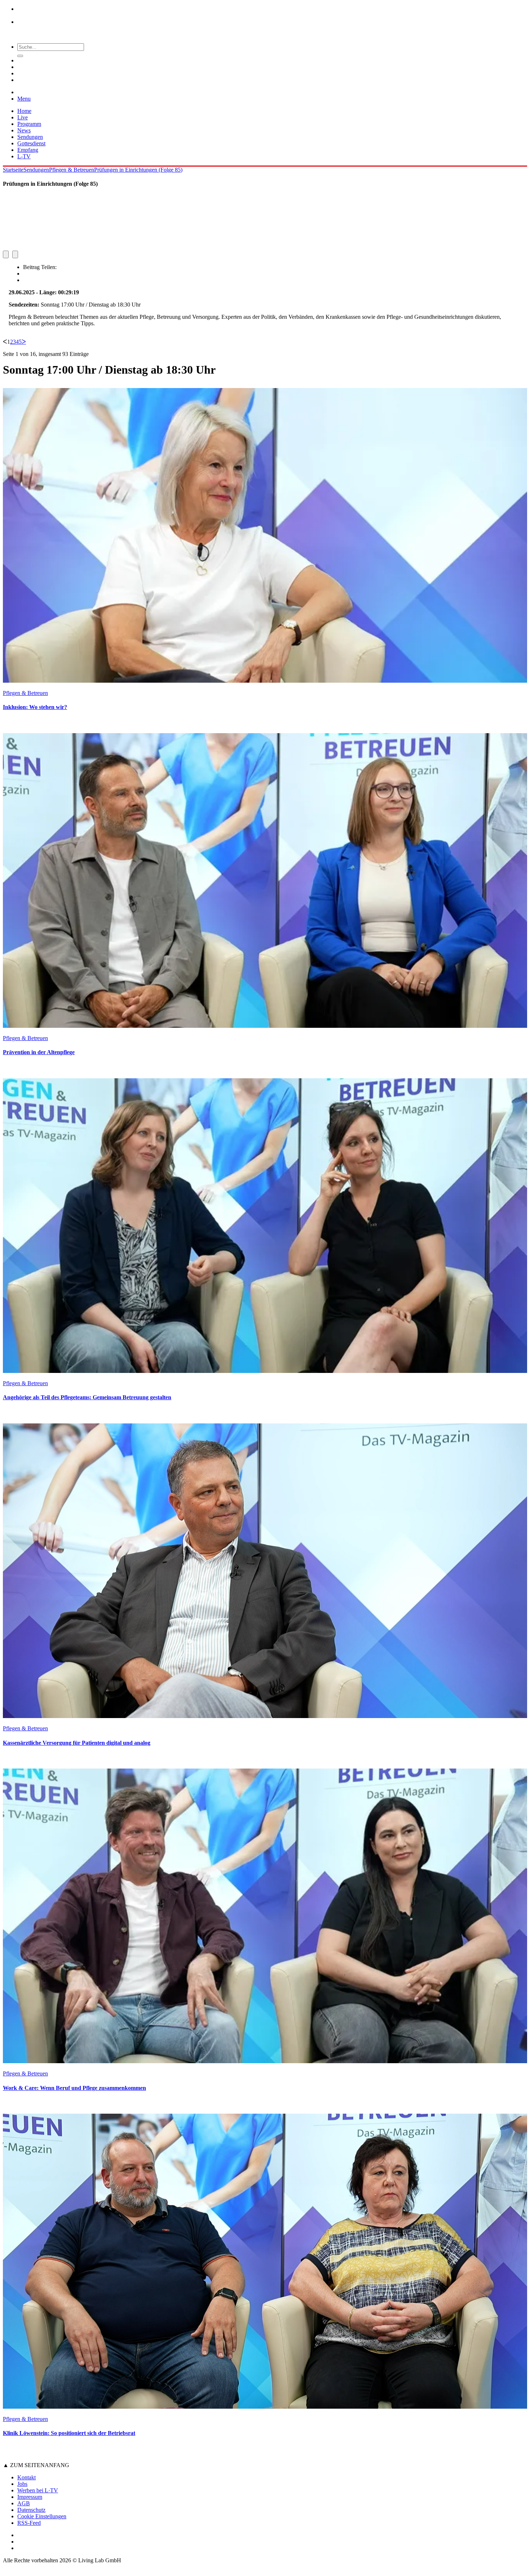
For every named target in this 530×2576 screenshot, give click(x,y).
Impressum (30, 2497)
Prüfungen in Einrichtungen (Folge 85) (138, 170)
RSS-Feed (29, 2523)
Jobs (22, 2484)
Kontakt (26, 2477)
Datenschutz (31, 2510)
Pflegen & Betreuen (72, 170)
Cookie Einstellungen (42, 2516)
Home (24, 111)
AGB (24, 2503)
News (24, 130)
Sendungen (30, 137)
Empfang (28, 150)
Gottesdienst (31, 143)
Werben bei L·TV (38, 2490)
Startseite (13, 170)
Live (23, 117)
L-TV (24, 156)
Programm (29, 124)
